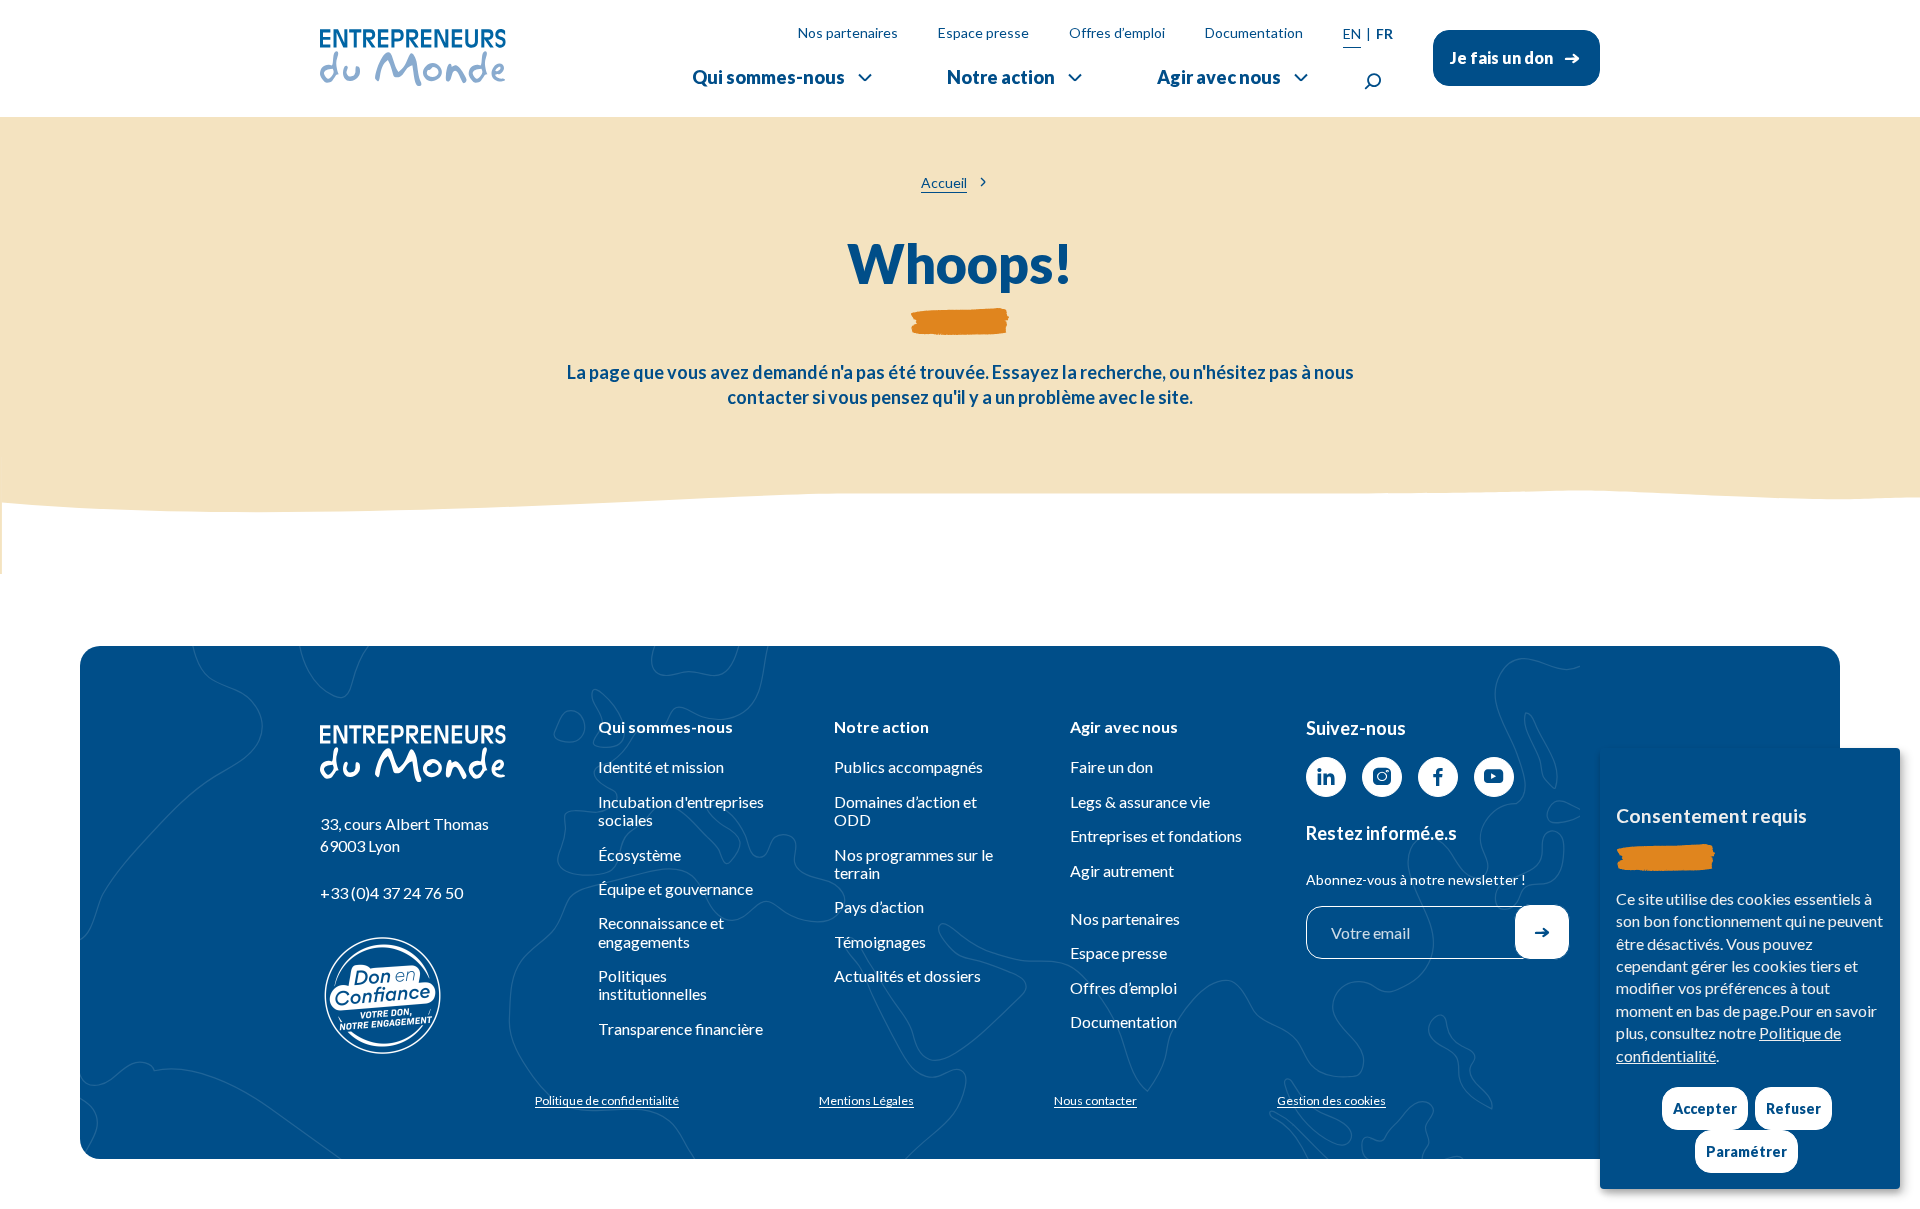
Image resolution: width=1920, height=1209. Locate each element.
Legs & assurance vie (1140, 801)
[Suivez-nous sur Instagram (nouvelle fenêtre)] (1382, 777)
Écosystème (639, 854)
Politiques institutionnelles (652, 984)
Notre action (1001, 77)
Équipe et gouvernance (675, 888)
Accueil (944, 182)
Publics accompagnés (908, 766)
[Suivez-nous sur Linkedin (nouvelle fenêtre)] (1326, 777)
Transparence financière (680, 1028)
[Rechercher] (1373, 82)
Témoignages (880, 941)
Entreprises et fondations (1156, 835)
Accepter (1705, 1108)
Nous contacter (1095, 1100)
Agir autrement (1122, 870)
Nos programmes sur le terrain (913, 863)
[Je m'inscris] (1542, 932)
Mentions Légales (866, 1100)
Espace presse (983, 32)
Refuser (1793, 1108)
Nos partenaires (848, 32)
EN (1352, 33)
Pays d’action (879, 906)
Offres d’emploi (1117, 32)
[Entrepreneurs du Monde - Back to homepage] (413, 57)
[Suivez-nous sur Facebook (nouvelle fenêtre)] (1438, 777)
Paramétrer (1746, 1151)
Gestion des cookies (1331, 1101)
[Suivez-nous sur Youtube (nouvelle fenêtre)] (1494, 777)
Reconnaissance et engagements (661, 931)
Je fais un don (1501, 57)
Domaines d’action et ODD (905, 810)
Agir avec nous (1219, 77)
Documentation (1254, 32)
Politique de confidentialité (607, 1100)
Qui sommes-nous (768, 77)
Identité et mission (661, 766)
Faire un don (1111, 766)
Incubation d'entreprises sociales (681, 810)
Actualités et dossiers (907, 975)
